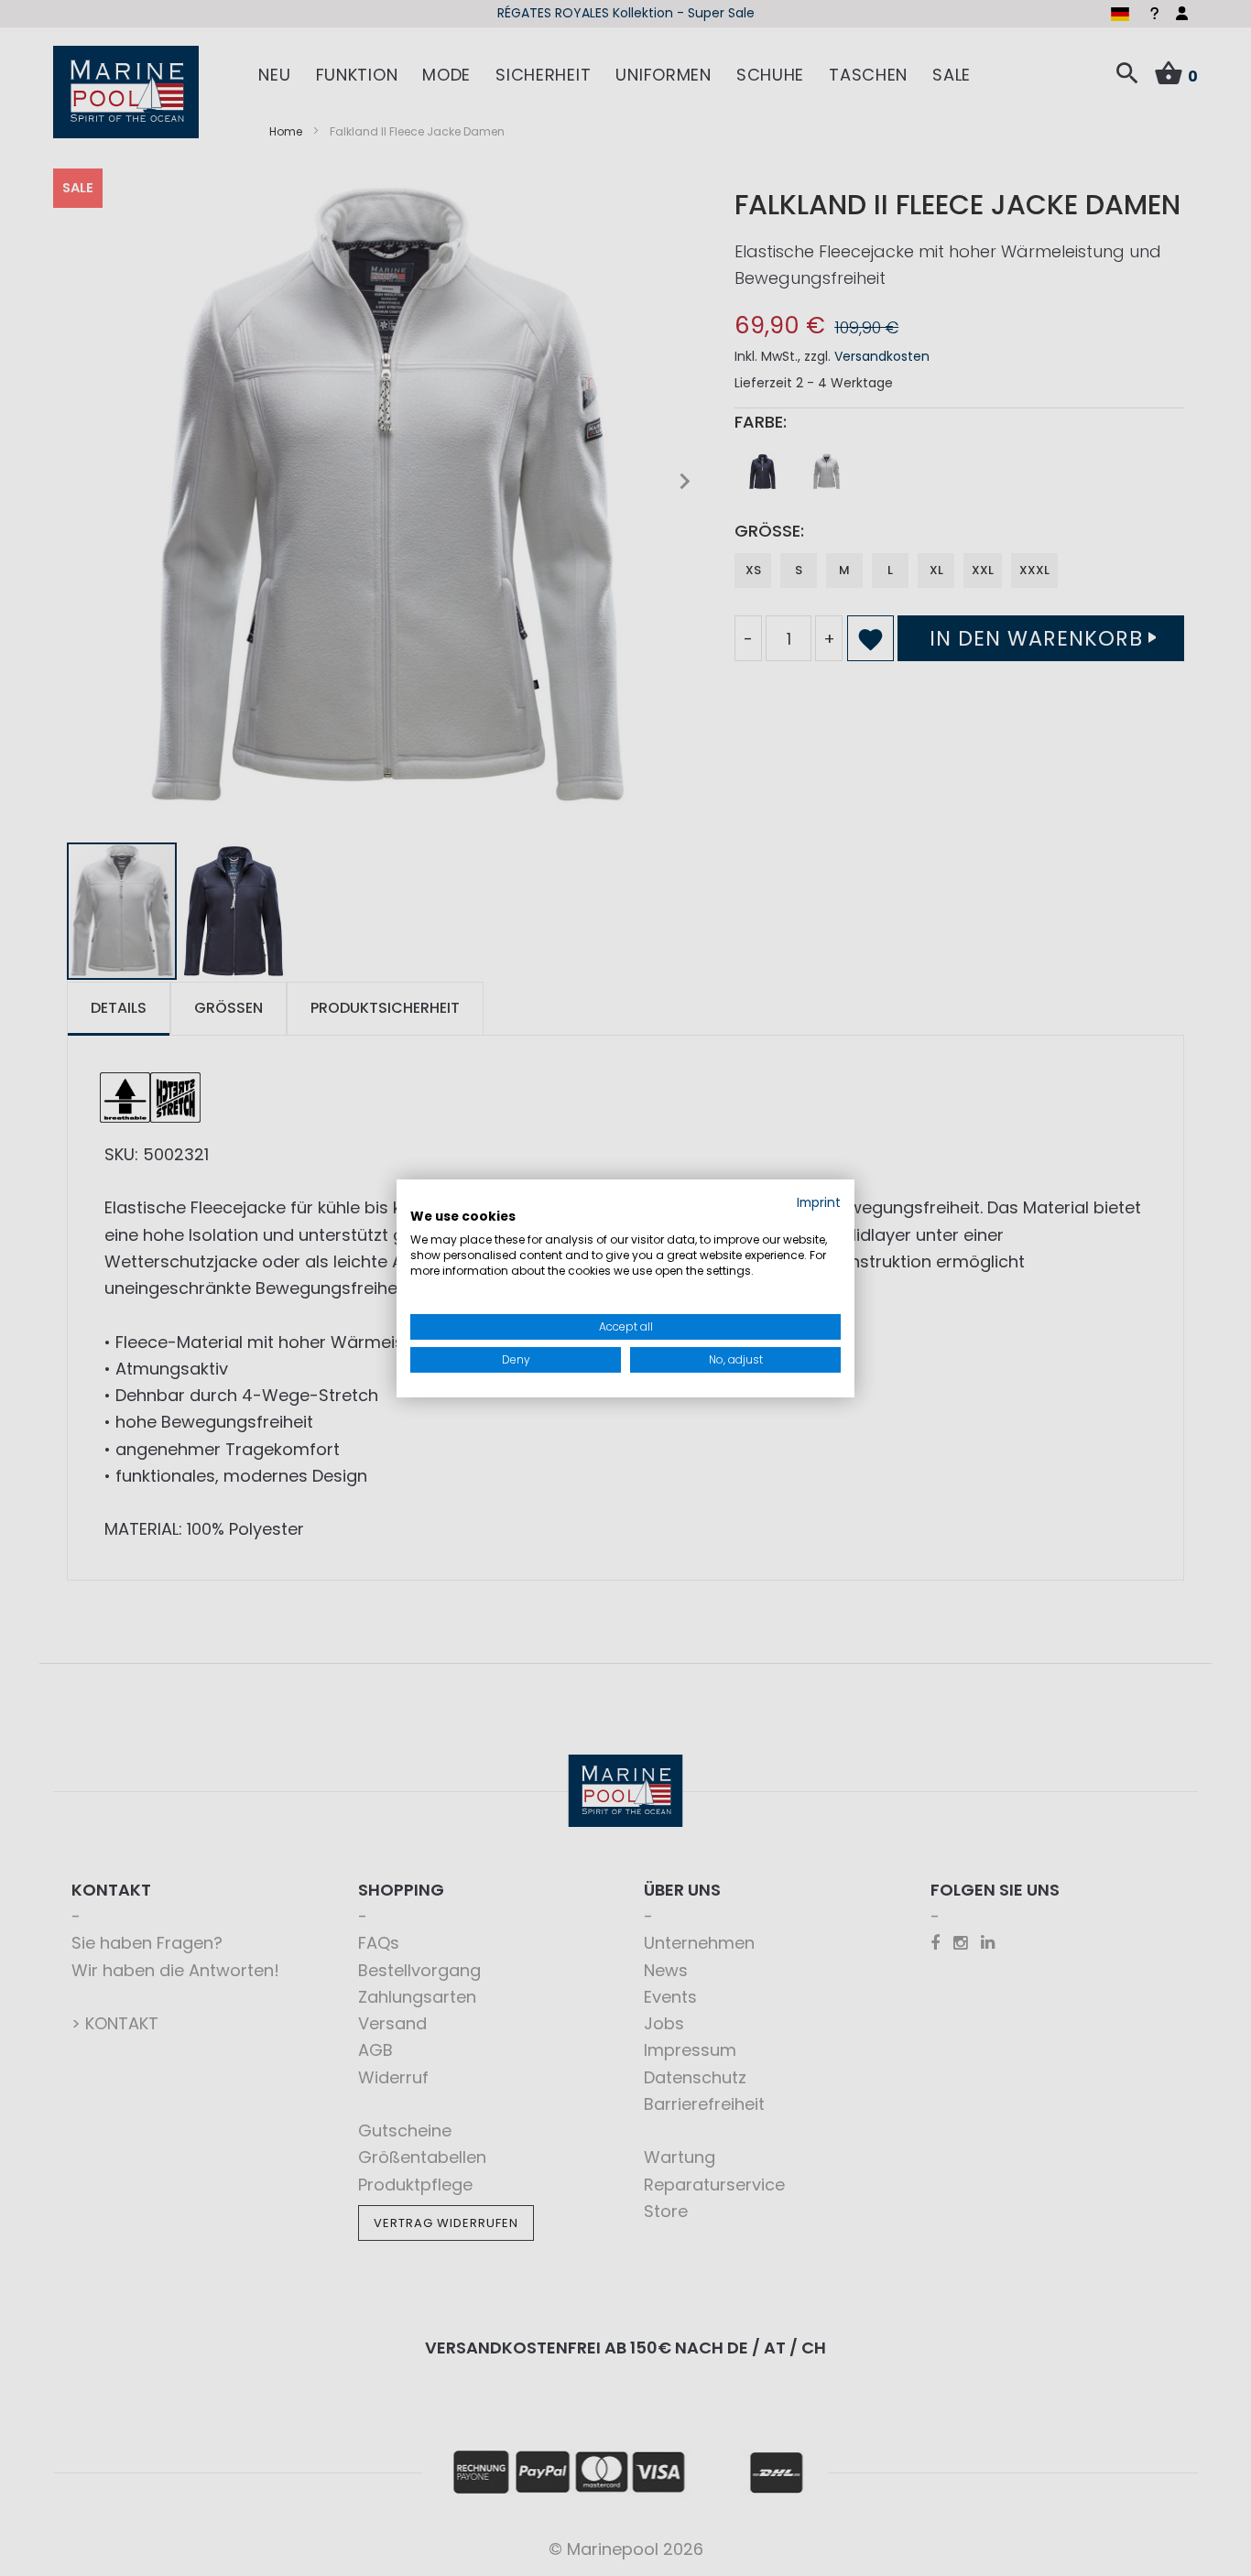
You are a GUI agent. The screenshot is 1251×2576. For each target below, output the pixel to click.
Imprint (819, 1202)
